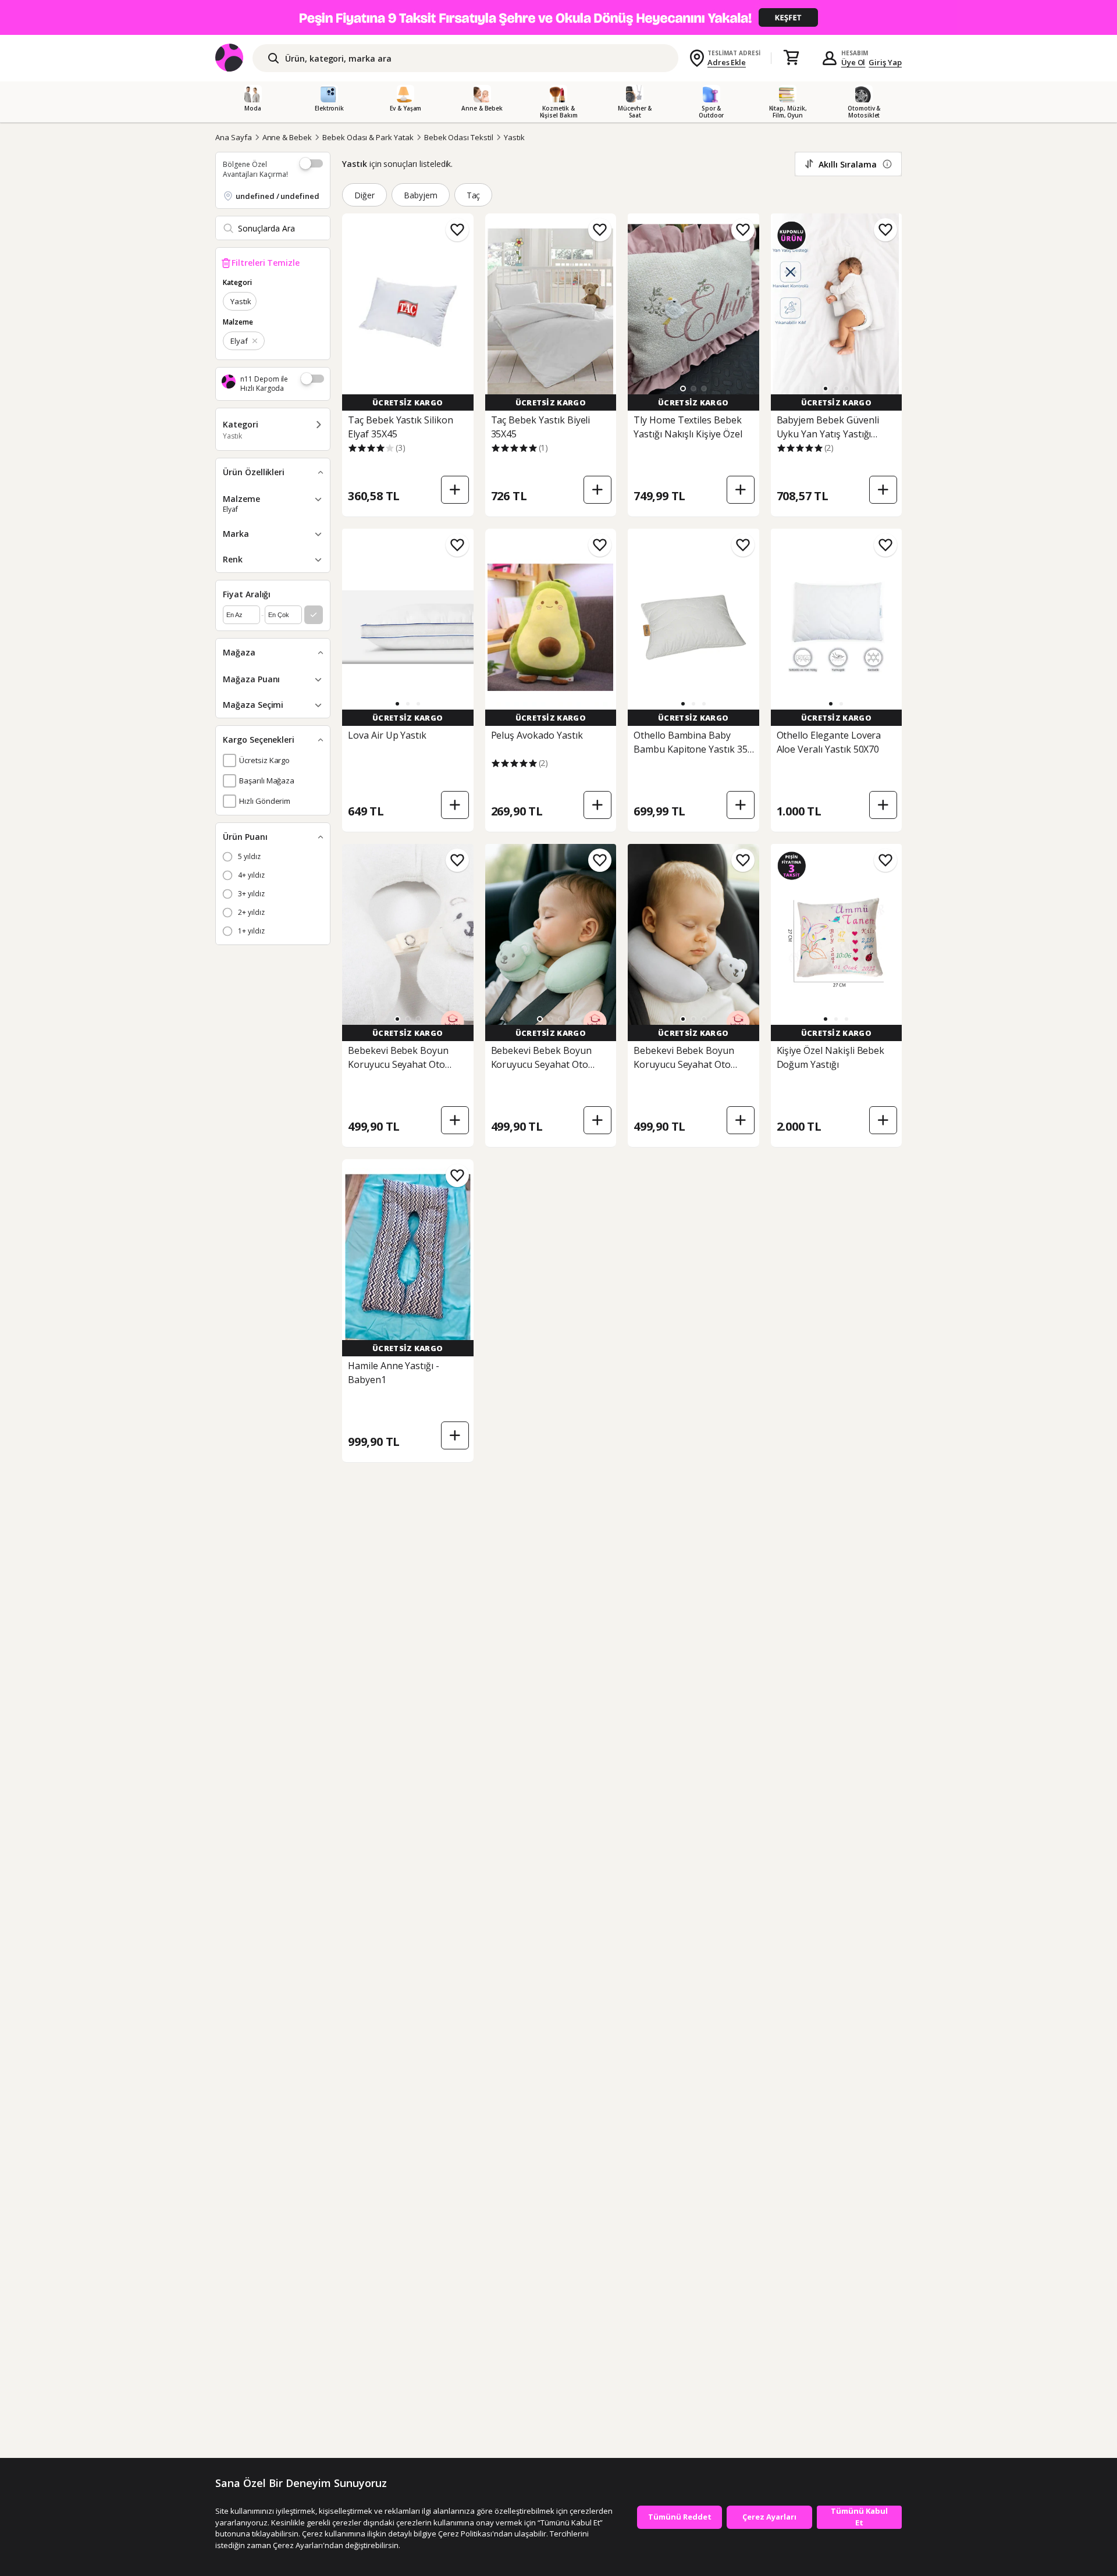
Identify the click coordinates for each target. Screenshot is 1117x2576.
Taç (474, 195)
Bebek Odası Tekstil (459, 137)
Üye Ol (853, 62)
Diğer (364, 195)
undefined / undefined (278, 196)
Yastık (514, 137)
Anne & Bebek (287, 137)
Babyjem (421, 195)
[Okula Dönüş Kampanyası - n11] (558, 17)
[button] (683, 389)
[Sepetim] (791, 58)
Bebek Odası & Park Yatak (368, 137)
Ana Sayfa (234, 137)
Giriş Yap (885, 62)
